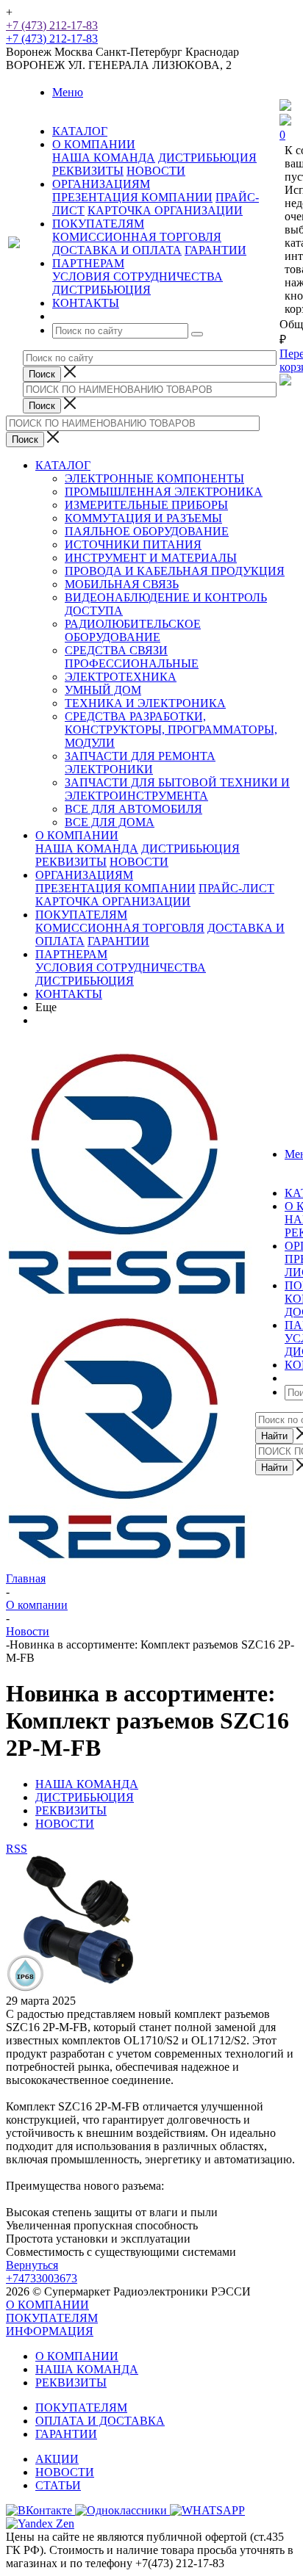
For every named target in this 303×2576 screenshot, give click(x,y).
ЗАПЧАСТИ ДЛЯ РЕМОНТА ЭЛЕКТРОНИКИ (140, 763)
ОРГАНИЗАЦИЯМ (84, 875)
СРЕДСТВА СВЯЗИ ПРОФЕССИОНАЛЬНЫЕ (132, 657)
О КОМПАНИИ (77, 835)
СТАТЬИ (58, 2485)
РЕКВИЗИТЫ (88, 171)
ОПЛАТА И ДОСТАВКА (100, 2421)
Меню (68, 92)
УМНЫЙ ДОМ (103, 690)
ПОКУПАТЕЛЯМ (81, 915)
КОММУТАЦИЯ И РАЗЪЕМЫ (143, 518)
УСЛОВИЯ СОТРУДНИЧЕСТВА (138, 276)
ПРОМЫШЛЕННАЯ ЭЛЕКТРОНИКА (164, 492)
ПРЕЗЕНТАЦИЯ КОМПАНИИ (132, 197)
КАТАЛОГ (63, 465)
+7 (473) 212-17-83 (52, 25)
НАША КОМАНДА (104, 158)
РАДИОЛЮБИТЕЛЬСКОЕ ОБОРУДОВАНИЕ (133, 630)
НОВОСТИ (156, 171)
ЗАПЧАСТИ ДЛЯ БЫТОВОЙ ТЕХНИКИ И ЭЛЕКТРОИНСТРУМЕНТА (177, 789)
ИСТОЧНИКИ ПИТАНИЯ (133, 544)
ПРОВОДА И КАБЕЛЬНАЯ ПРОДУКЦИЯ (175, 571)
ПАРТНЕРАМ (71, 954)
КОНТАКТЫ (69, 994)
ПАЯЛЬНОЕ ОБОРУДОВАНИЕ (147, 531)
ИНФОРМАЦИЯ (50, 2331)
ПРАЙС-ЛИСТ (236, 888)
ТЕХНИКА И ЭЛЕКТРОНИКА (145, 703)
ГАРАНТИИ (215, 250)
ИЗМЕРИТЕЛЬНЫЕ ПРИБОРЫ (146, 505)
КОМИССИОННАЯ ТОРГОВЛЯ (137, 237)
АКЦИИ (57, 2459)
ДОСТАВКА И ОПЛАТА (117, 250)
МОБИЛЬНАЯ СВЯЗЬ (122, 584)
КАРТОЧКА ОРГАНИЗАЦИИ (165, 210)
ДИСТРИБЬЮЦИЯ (207, 158)
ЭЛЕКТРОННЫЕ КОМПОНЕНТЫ (154, 478)
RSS (17, 1849)
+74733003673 (42, 2278)
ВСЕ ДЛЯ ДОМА (110, 822)
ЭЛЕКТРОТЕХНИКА (121, 677)
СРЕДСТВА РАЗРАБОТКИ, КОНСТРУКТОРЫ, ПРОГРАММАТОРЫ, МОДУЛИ (171, 730)
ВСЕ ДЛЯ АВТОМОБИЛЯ (133, 809)
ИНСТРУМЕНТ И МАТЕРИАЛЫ (151, 558)
